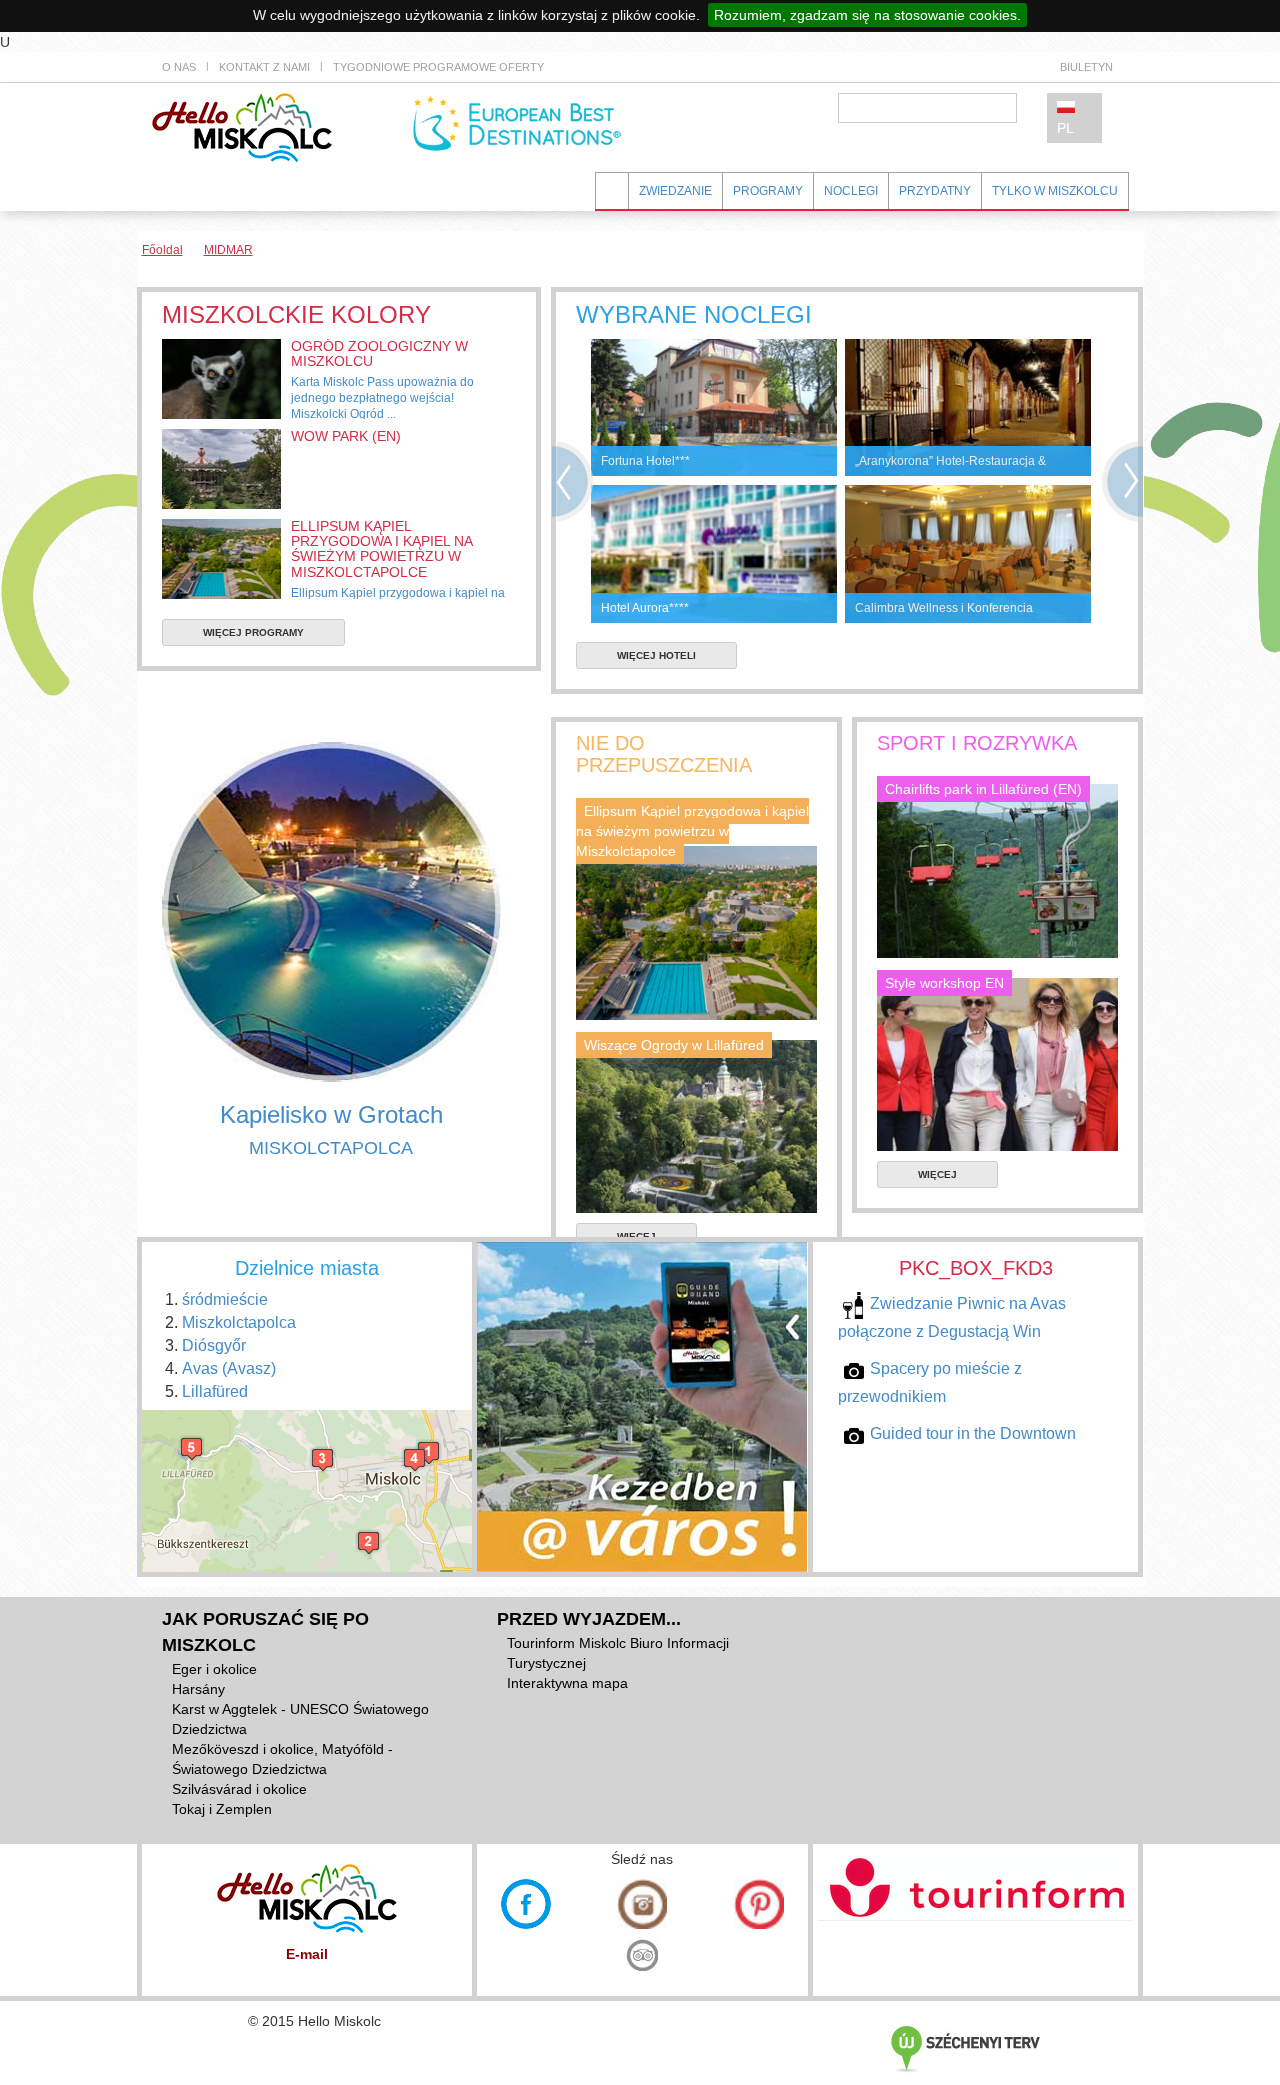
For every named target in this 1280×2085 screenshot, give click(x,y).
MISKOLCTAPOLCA (331, 1148)
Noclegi (851, 191)
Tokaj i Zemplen (222, 1809)
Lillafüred (215, 1391)
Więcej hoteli (656, 655)
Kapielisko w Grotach (331, 1114)
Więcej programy (253, 632)
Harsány (198, 1689)
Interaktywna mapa (567, 1683)
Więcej (937, 1174)
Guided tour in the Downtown (973, 1433)
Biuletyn (1086, 67)
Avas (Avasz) (229, 1368)
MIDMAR (228, 250)
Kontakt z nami (264, 67)
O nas (179, 67)
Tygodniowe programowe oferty (438, 67)
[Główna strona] (242, 126)
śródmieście (225, 1299)
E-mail (307, 1954)
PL (1065, 128)
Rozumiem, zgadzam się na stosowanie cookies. (867, 15)
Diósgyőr (214, 1345)
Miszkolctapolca (239, 1322)
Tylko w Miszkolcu (1055, 191)
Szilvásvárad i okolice (239, 1789)
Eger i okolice (214, 1669)
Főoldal (162, 250)
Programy (768, 191)
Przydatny (935, 191)
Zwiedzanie (675, 191)
